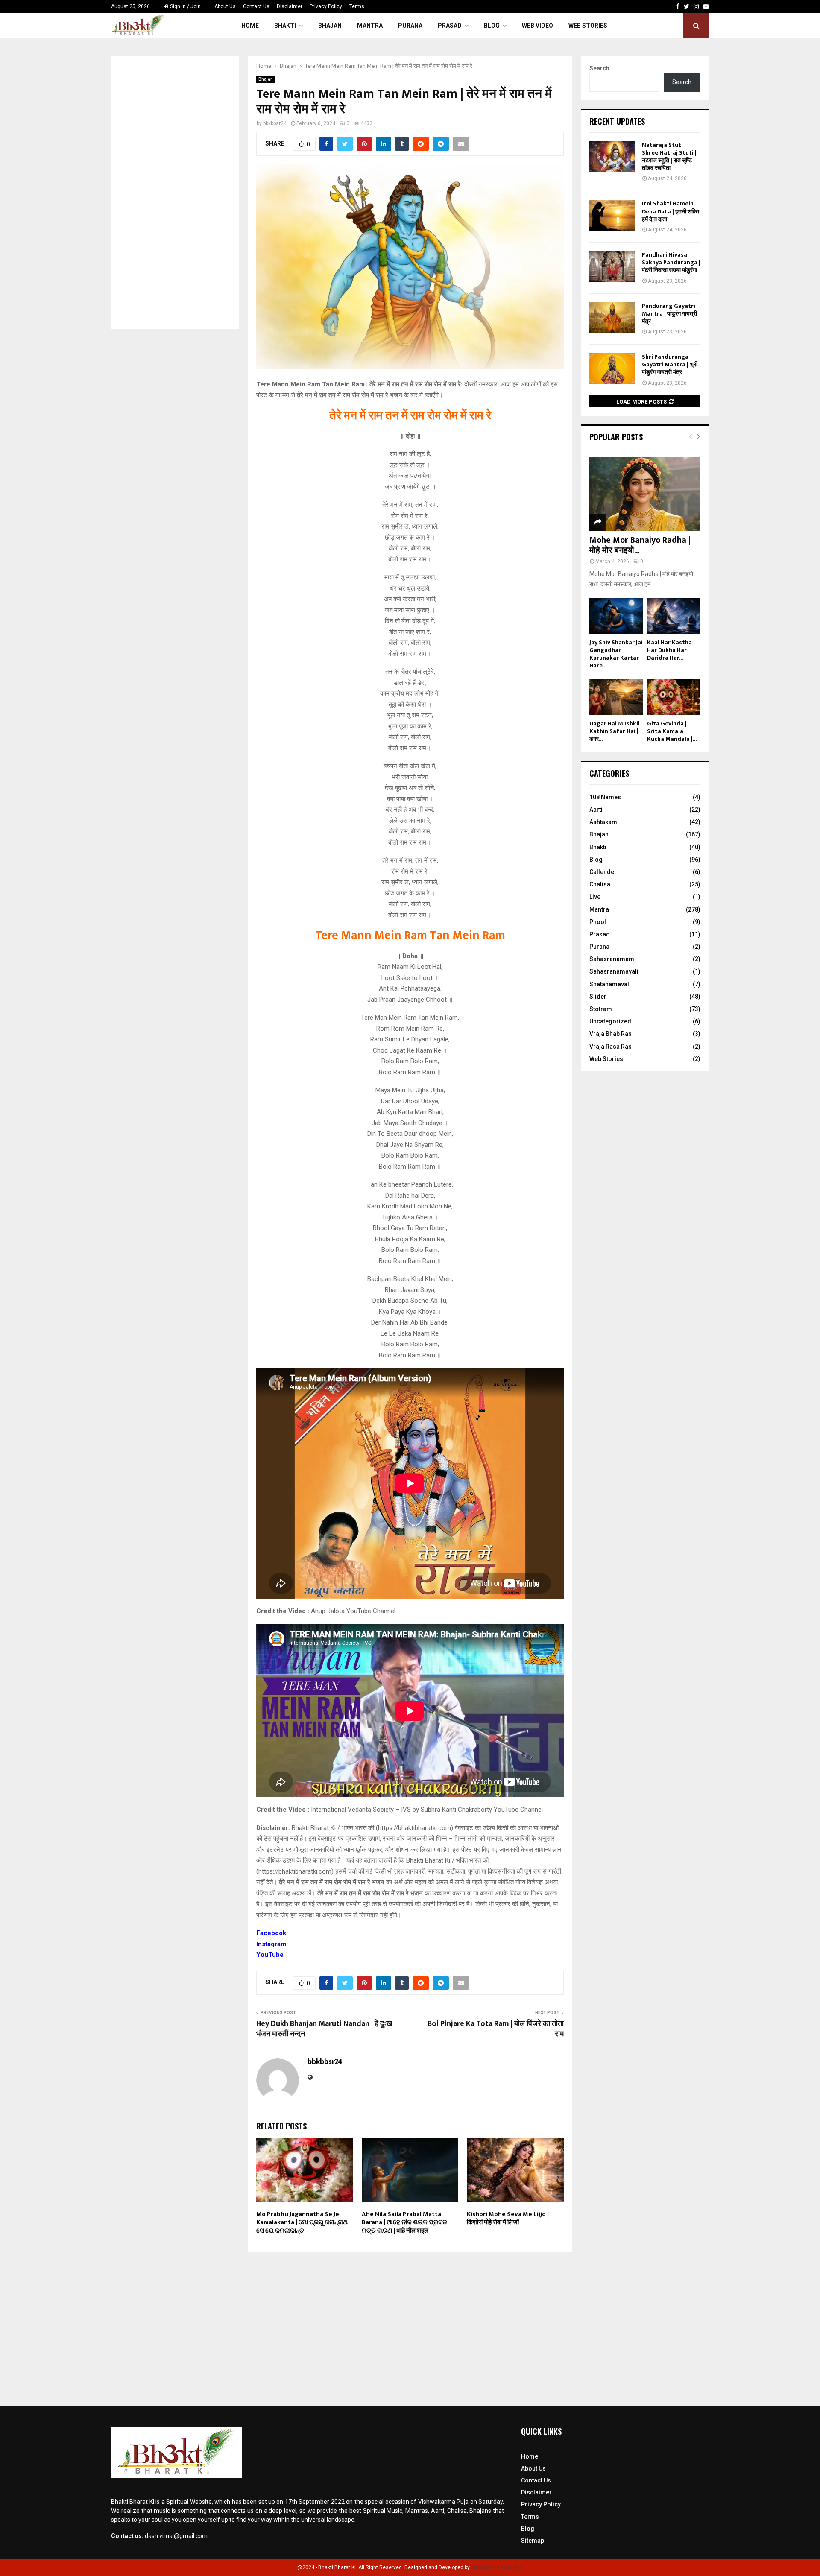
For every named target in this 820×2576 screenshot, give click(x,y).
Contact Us (256, 6)
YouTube (270, 1955)
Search (599, 68)
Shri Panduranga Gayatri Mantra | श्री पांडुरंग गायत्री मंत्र (670, 364)
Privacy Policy (326, 6)
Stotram (601, 1009)
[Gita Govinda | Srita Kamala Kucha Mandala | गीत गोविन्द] (674, 697)
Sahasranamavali (614, 971)
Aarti (596, 810)
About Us (225, 6)
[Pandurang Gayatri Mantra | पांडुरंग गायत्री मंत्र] (612, 318)
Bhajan (330, 26)
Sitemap (533, 2541)
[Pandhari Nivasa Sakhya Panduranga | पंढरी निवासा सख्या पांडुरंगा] (612, 266)
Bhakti (285, 26)
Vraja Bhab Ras (611, 1034)
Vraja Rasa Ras (611, 1047)
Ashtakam (603, 822)
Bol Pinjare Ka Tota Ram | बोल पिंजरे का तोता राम (496, 2029)
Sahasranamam (612, 959)
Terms (357, 6)
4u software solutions (497, 2567)
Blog (492, 26)
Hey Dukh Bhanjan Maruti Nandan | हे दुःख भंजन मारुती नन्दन (324, 2029)
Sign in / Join (185, 6)
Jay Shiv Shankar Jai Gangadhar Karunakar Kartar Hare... (616, 654)
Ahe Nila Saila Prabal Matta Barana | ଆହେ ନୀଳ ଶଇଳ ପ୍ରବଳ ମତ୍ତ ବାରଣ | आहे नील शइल (404, 2222)
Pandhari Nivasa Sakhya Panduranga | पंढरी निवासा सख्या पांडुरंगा (671, 262)
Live (595, 897)
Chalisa (600, 884)
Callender (603, 872)
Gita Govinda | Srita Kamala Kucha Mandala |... (672, 731)
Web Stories (588, 26)
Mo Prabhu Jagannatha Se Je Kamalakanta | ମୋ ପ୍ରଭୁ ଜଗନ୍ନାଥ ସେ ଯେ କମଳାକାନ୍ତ (302, 2222)
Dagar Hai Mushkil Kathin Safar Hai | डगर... (615, 731)
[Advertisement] (175, 192)
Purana (410, 26)
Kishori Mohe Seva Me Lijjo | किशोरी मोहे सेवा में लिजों (508, 2218)
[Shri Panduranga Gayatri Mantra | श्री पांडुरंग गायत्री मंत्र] (612, 368)
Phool (598, 922)
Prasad (450, 26)
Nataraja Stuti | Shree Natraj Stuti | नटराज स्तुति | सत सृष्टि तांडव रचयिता (669, 157)
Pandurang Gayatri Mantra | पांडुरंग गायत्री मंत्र (669, 314)
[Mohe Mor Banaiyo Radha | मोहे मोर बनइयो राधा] (645, 494)
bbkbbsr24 (275, 123)
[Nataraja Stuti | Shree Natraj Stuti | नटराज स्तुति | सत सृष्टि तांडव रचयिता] (612, 157)
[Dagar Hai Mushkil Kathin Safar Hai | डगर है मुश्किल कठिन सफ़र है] (616, 697)
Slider (598, 997)
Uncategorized (610, 1021)
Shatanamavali (610, 984)
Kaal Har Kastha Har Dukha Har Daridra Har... (669, 650)
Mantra (370, 26)
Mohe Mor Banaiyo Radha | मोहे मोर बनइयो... (640, 545)
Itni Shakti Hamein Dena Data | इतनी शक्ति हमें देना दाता (671, 211)
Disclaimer (290, 6)
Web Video (537, 26)
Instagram (271, 1944)
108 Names (605, 797)
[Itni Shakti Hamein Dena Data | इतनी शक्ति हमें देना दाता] (612, 215)
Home (250, 26)
